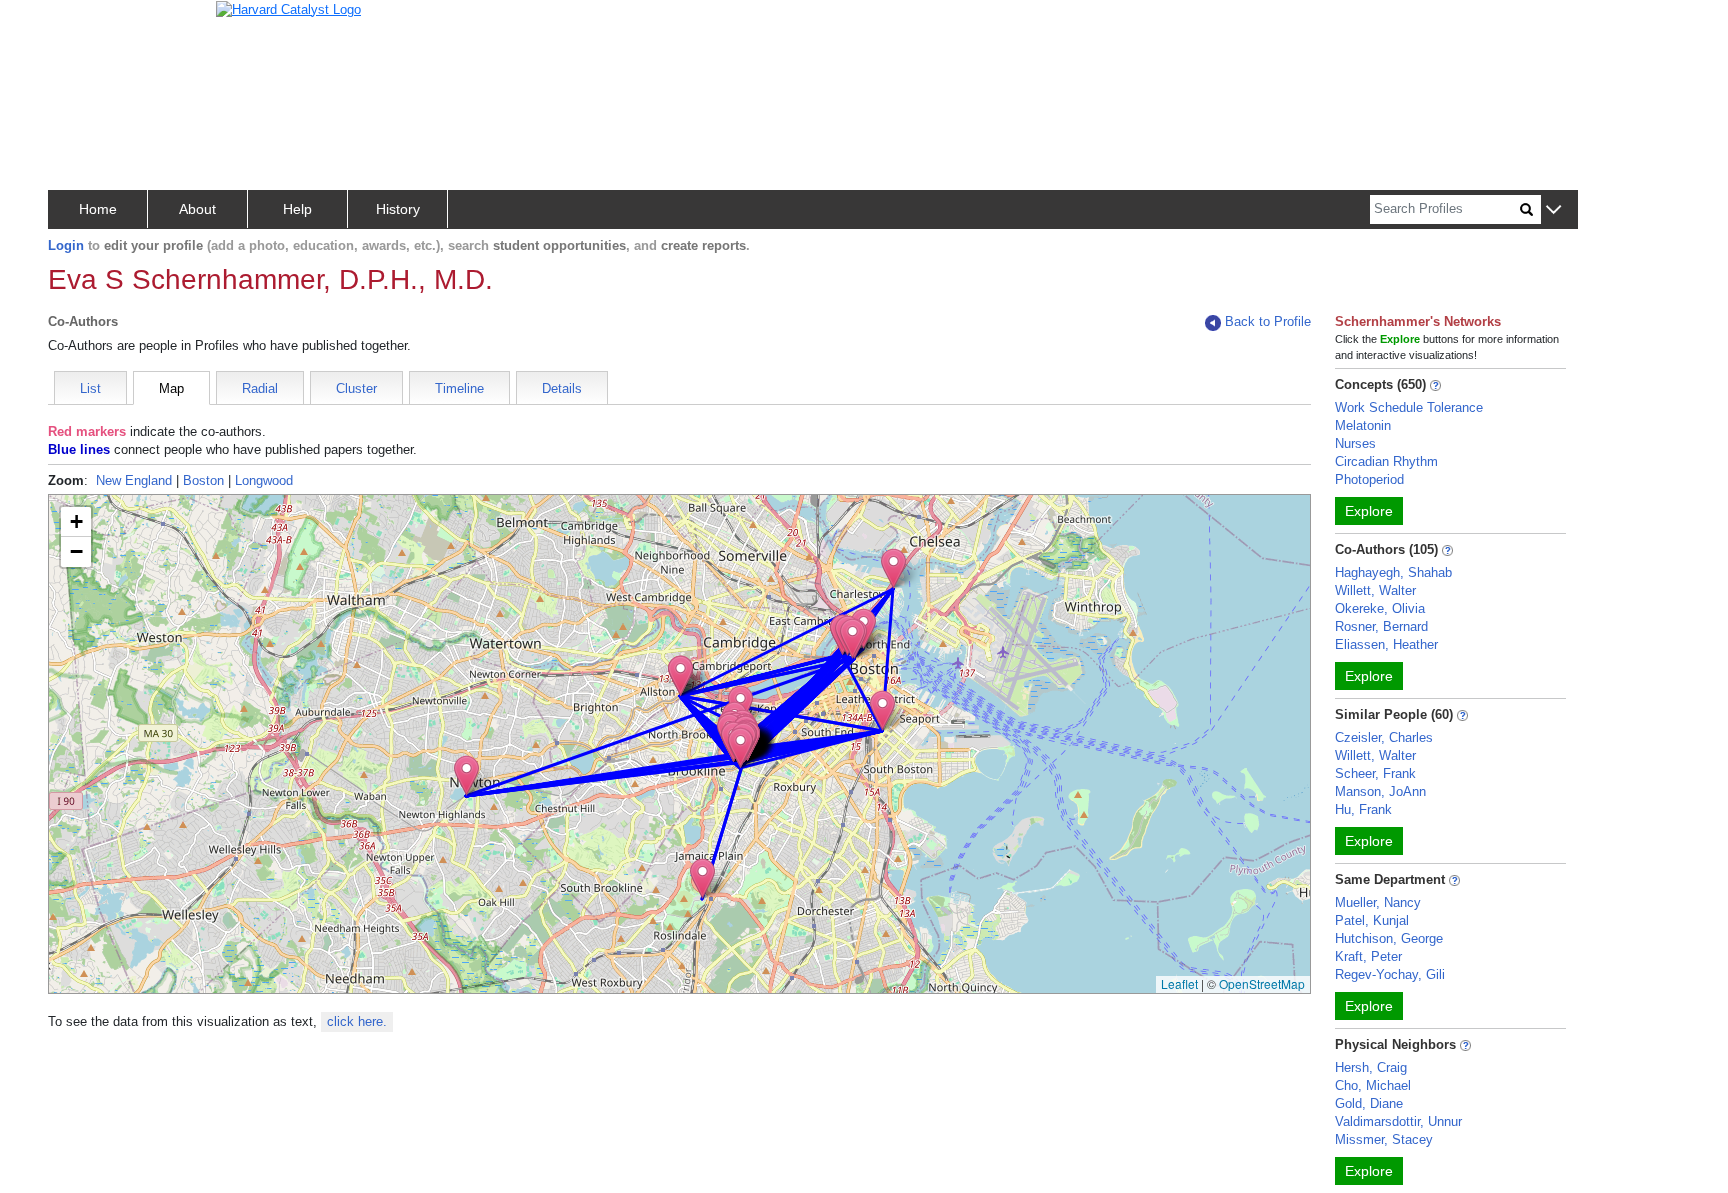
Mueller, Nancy (1378, 902)
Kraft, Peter (1368, 956)
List (90, 388)
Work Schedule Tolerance (1409, 407)
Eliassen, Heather (1386, 644)
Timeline (459, 388)
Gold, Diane (1369, 1103)
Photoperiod (1369, 479)
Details (562, 388)
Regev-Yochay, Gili (1390, 974)
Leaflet (1179, 983)
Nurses (1355, 443)
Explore (1369, 511)
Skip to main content (79, 23)
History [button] (398, 209)
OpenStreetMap (1262, 983)
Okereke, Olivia (1380, 608)
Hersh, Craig (1371, 1067)
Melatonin (1363, 425)
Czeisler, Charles (1384, 737)
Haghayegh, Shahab (1393, 572)
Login (66, 245)
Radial (260, 388)
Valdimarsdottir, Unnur (1398, 1121)
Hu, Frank (1363, 809)
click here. (357, 1021)
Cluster (356, 388)
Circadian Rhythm (1386, 461)
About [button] (197, 209)
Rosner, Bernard (1381, 626)
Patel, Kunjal (1372, 920)
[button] (1553, 210)
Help (297, 209)
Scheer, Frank (1375, 773)
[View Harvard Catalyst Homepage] (288, 8)
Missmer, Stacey (1384, 1139)
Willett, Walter (1375, 590)
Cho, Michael (1373, 1085)
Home (98, 209)
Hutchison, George (1389, 938)
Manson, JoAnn (1380, 791)
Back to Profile (1268, 321)
